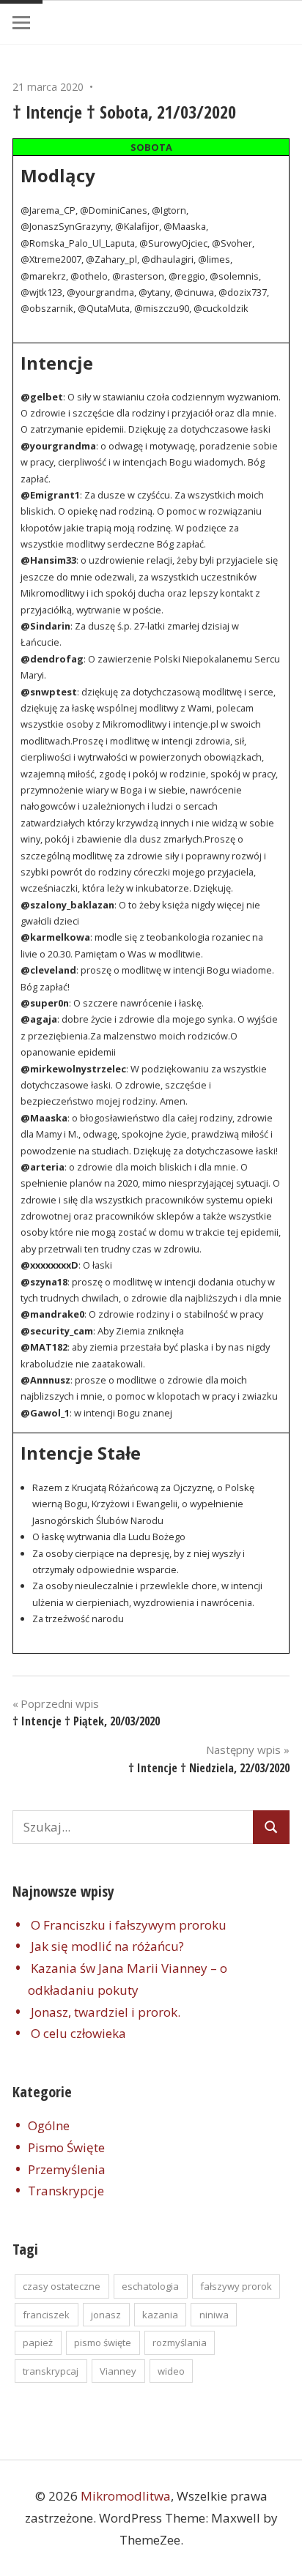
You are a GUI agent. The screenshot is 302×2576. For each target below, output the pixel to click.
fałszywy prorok (236, 2286)
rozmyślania (180, 2342)
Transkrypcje (66, 2191)
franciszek (46, 2315)
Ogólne (49, 2125)
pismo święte (103, 2342)
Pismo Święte (66, 2147)
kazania (160, 2315)
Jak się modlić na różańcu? (107, 1946)
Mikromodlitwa (126, 2496)
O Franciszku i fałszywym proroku (129, 1925)
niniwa (214, 2315)
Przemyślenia (67, 2169)
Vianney (118, 2371)
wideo (171, 2371)
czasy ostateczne (62, 2286)
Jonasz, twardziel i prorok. (106, 2012)
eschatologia (150, 2286)
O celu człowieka (78, 2033)
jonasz (106, 2315)
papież (38, 2342)
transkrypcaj (51, 2371)
